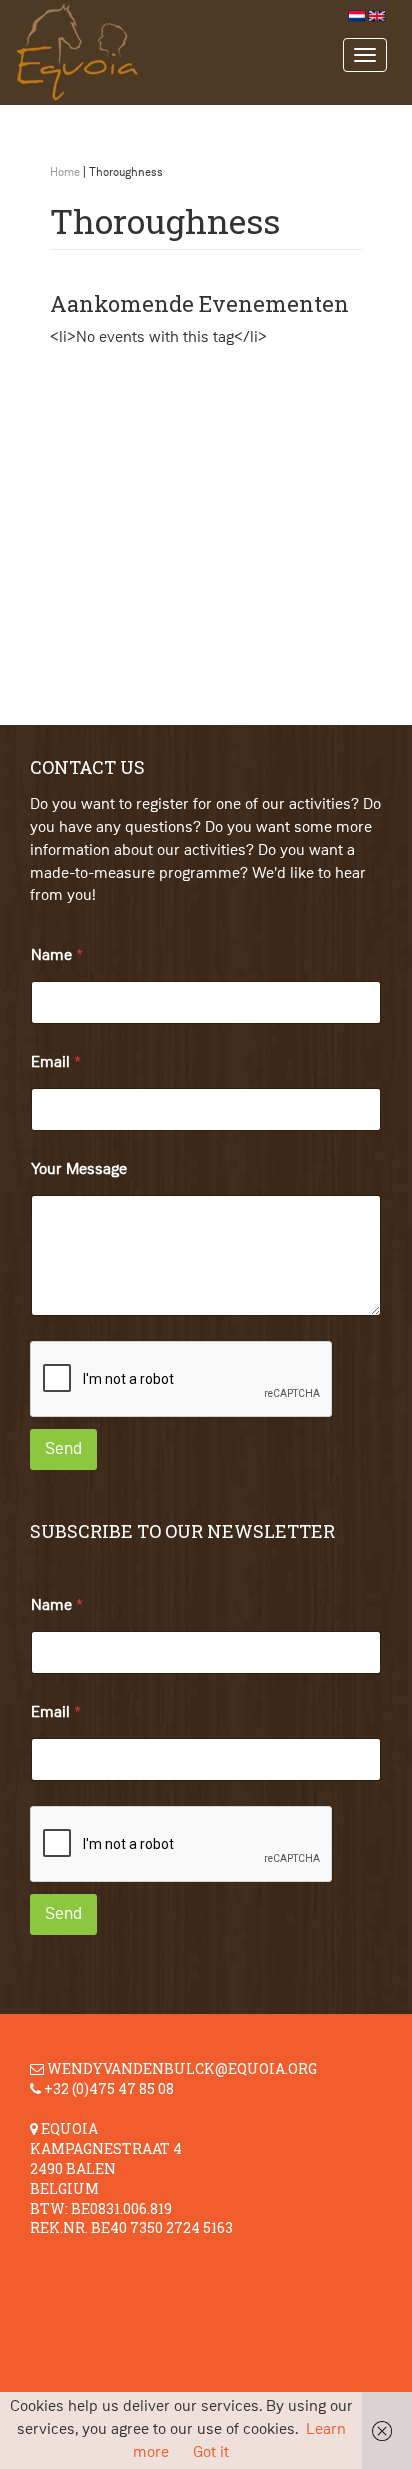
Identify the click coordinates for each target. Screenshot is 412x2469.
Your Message (79, 1170)
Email (56, 1063)
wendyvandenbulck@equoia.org (182, 2068)
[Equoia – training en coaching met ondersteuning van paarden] (190, 52)
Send (63, 1449)
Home (65, 173)
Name (57, 956)
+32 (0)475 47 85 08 (109, 2088)
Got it (211, 2453)
